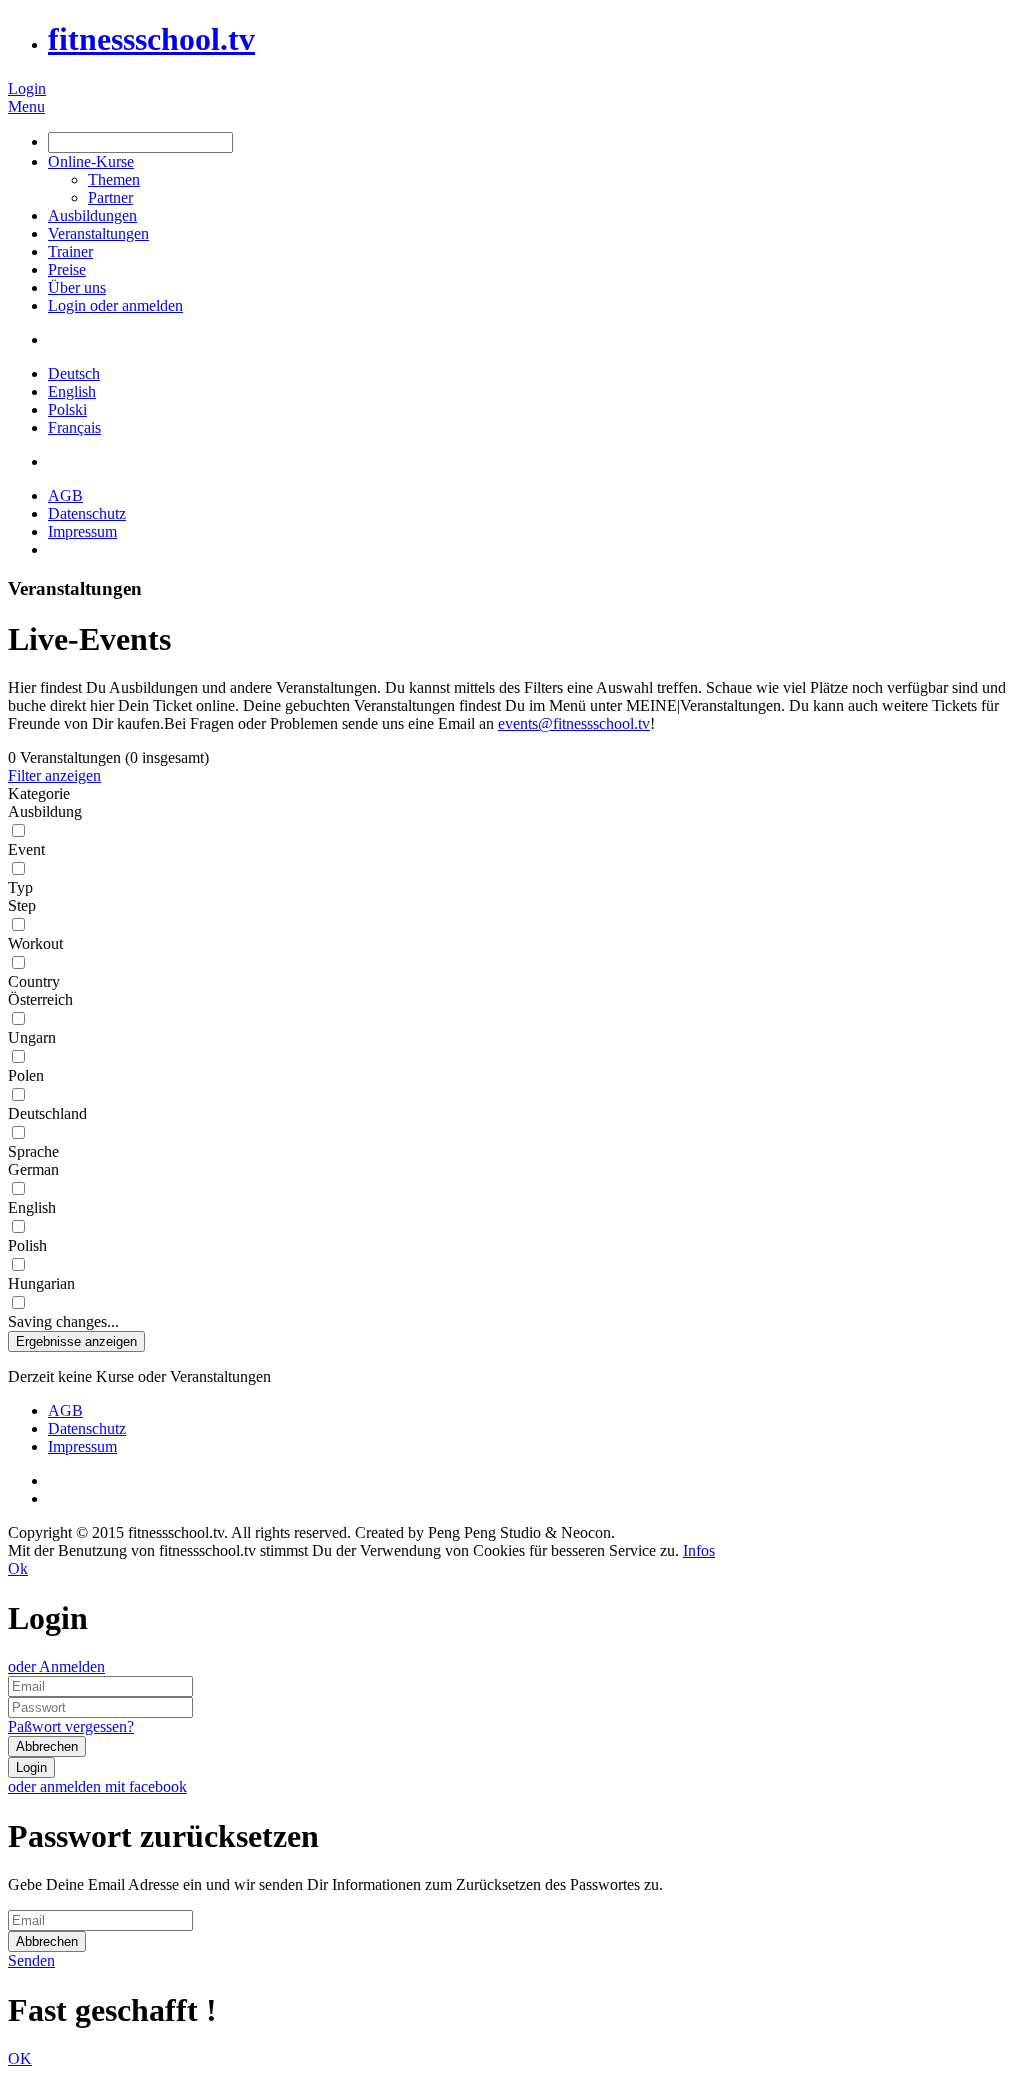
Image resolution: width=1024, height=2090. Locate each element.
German (33, 1169)
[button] (76, 1341)
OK (20, 2058)
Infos (699, 1550)
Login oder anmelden (115, 305)
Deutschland (47, 1113)
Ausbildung (45, 811)
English (72, 391)
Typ (20, 887)
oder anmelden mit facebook (97, 1786)
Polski (67, 409)
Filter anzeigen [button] (54, 775)
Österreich (40, 999)
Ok (18, 1568)
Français (74, 427)
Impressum (82, 531)
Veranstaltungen (98, 233)
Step (22, 905)
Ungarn (32, 1037)
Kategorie (39, 793)
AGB (65, 495)
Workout (35, 943)
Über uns (77, 287)
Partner (110, 197)
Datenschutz (87, 513)
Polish (27, 1245)
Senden (31, 1960)
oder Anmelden (56, 1666)
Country (34, 981)
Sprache (33, 1151)
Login (27, 88)
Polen (26, 1075)
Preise (67, 269)
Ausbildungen (92, 215)
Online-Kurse (91, 161)
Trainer (70, 251)
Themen (114, 179)
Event (26, 849)
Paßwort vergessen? (71, 1726)
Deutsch (74, 373)
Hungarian (41, 1283)
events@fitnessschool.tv (574, 723)
